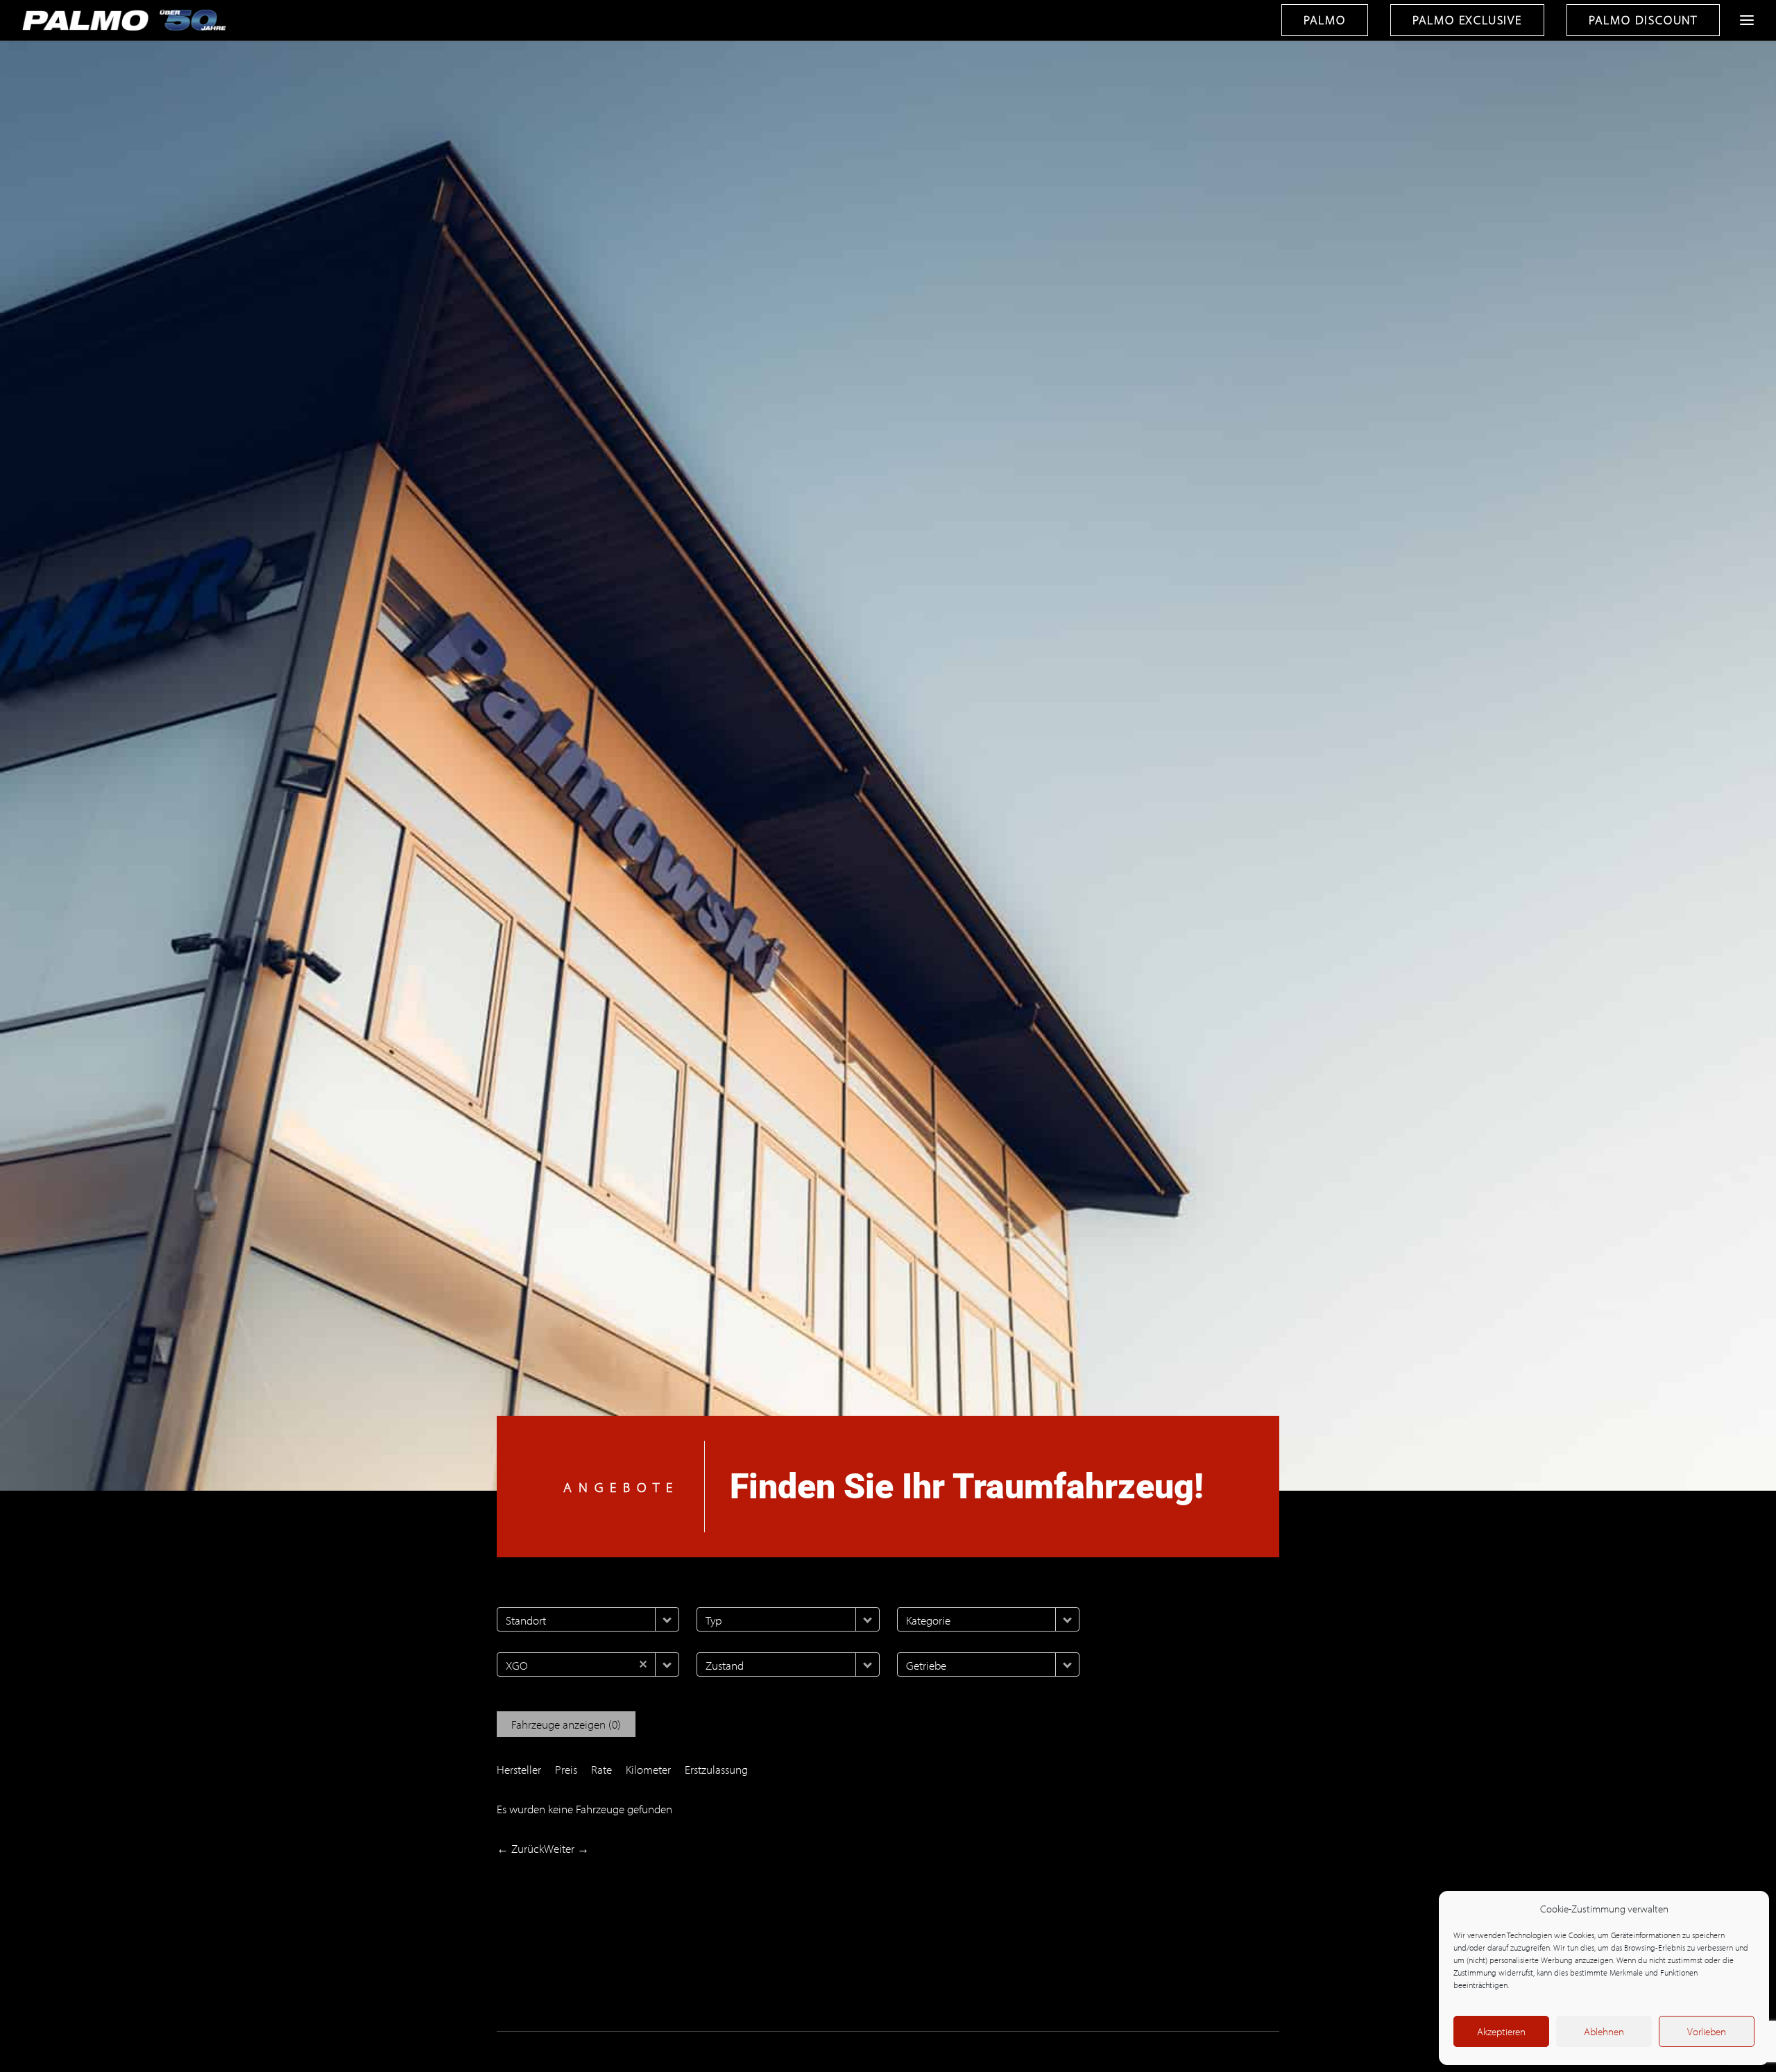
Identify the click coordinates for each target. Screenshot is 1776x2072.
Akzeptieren (1501, 2031)
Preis (566, 1769)
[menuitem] (1330, 20)
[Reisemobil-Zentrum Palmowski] (127, 20)
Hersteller (519, 1769)
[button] (667, 1619)
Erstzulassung (716, 1769)
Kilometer (648, 1769)
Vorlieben (1707, 2031)
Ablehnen (1604, 2031)
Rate (601, 1769)
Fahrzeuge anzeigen (566, 1724)
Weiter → (566, 1848)
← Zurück (520, 1848)
